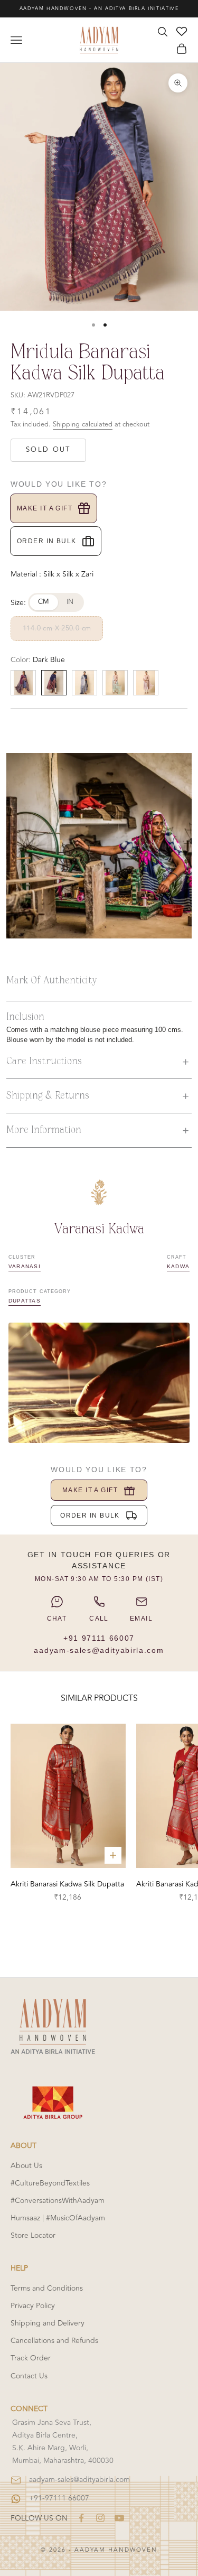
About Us (26, 2166)
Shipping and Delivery (48, 2323)
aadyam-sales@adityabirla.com (99, 1650)
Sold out (48, 450)
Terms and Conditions (47, 2288)
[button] (99, 1062)
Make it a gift (45, 508)
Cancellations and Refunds (54, 2341)
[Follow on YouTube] (119, 2518)
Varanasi (25, 1266)
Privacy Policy (33, 2306)
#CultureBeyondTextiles (50, 2183)
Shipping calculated (83, 424)
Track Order (31, 2358)
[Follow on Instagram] (100, 2518)
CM (44, 602)
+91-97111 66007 (59, 2498)
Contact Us (29, 2376)
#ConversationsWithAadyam (58, 2201)
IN (70, 602)
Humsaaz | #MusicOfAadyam (58, 2218)
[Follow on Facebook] (81, 2518)
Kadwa (178, 1266)
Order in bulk (47, 541)
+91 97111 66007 (99, 1638)
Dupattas (25, 1301)
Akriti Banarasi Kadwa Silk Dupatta (67, 1884)
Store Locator (33, 2235)
